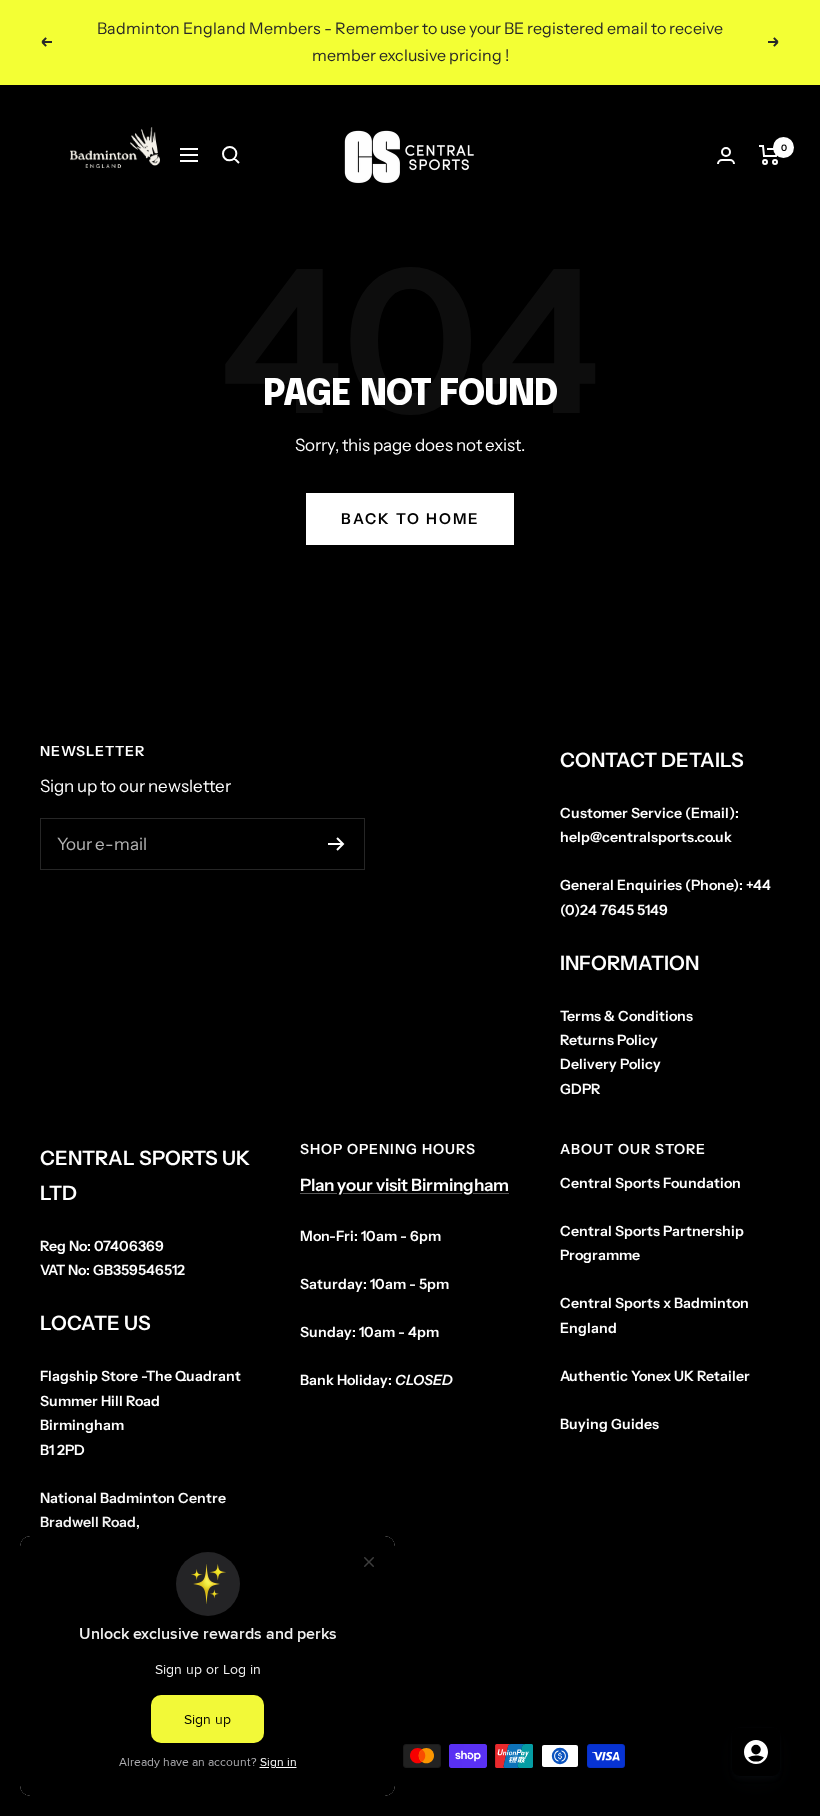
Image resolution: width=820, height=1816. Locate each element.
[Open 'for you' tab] (756, 1752)
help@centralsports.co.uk (646, 837)
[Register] (336, 844)
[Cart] (769, 155)
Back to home (410, 518)
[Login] (726, 155)
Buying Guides (609, 1424)
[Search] (231, 155)
